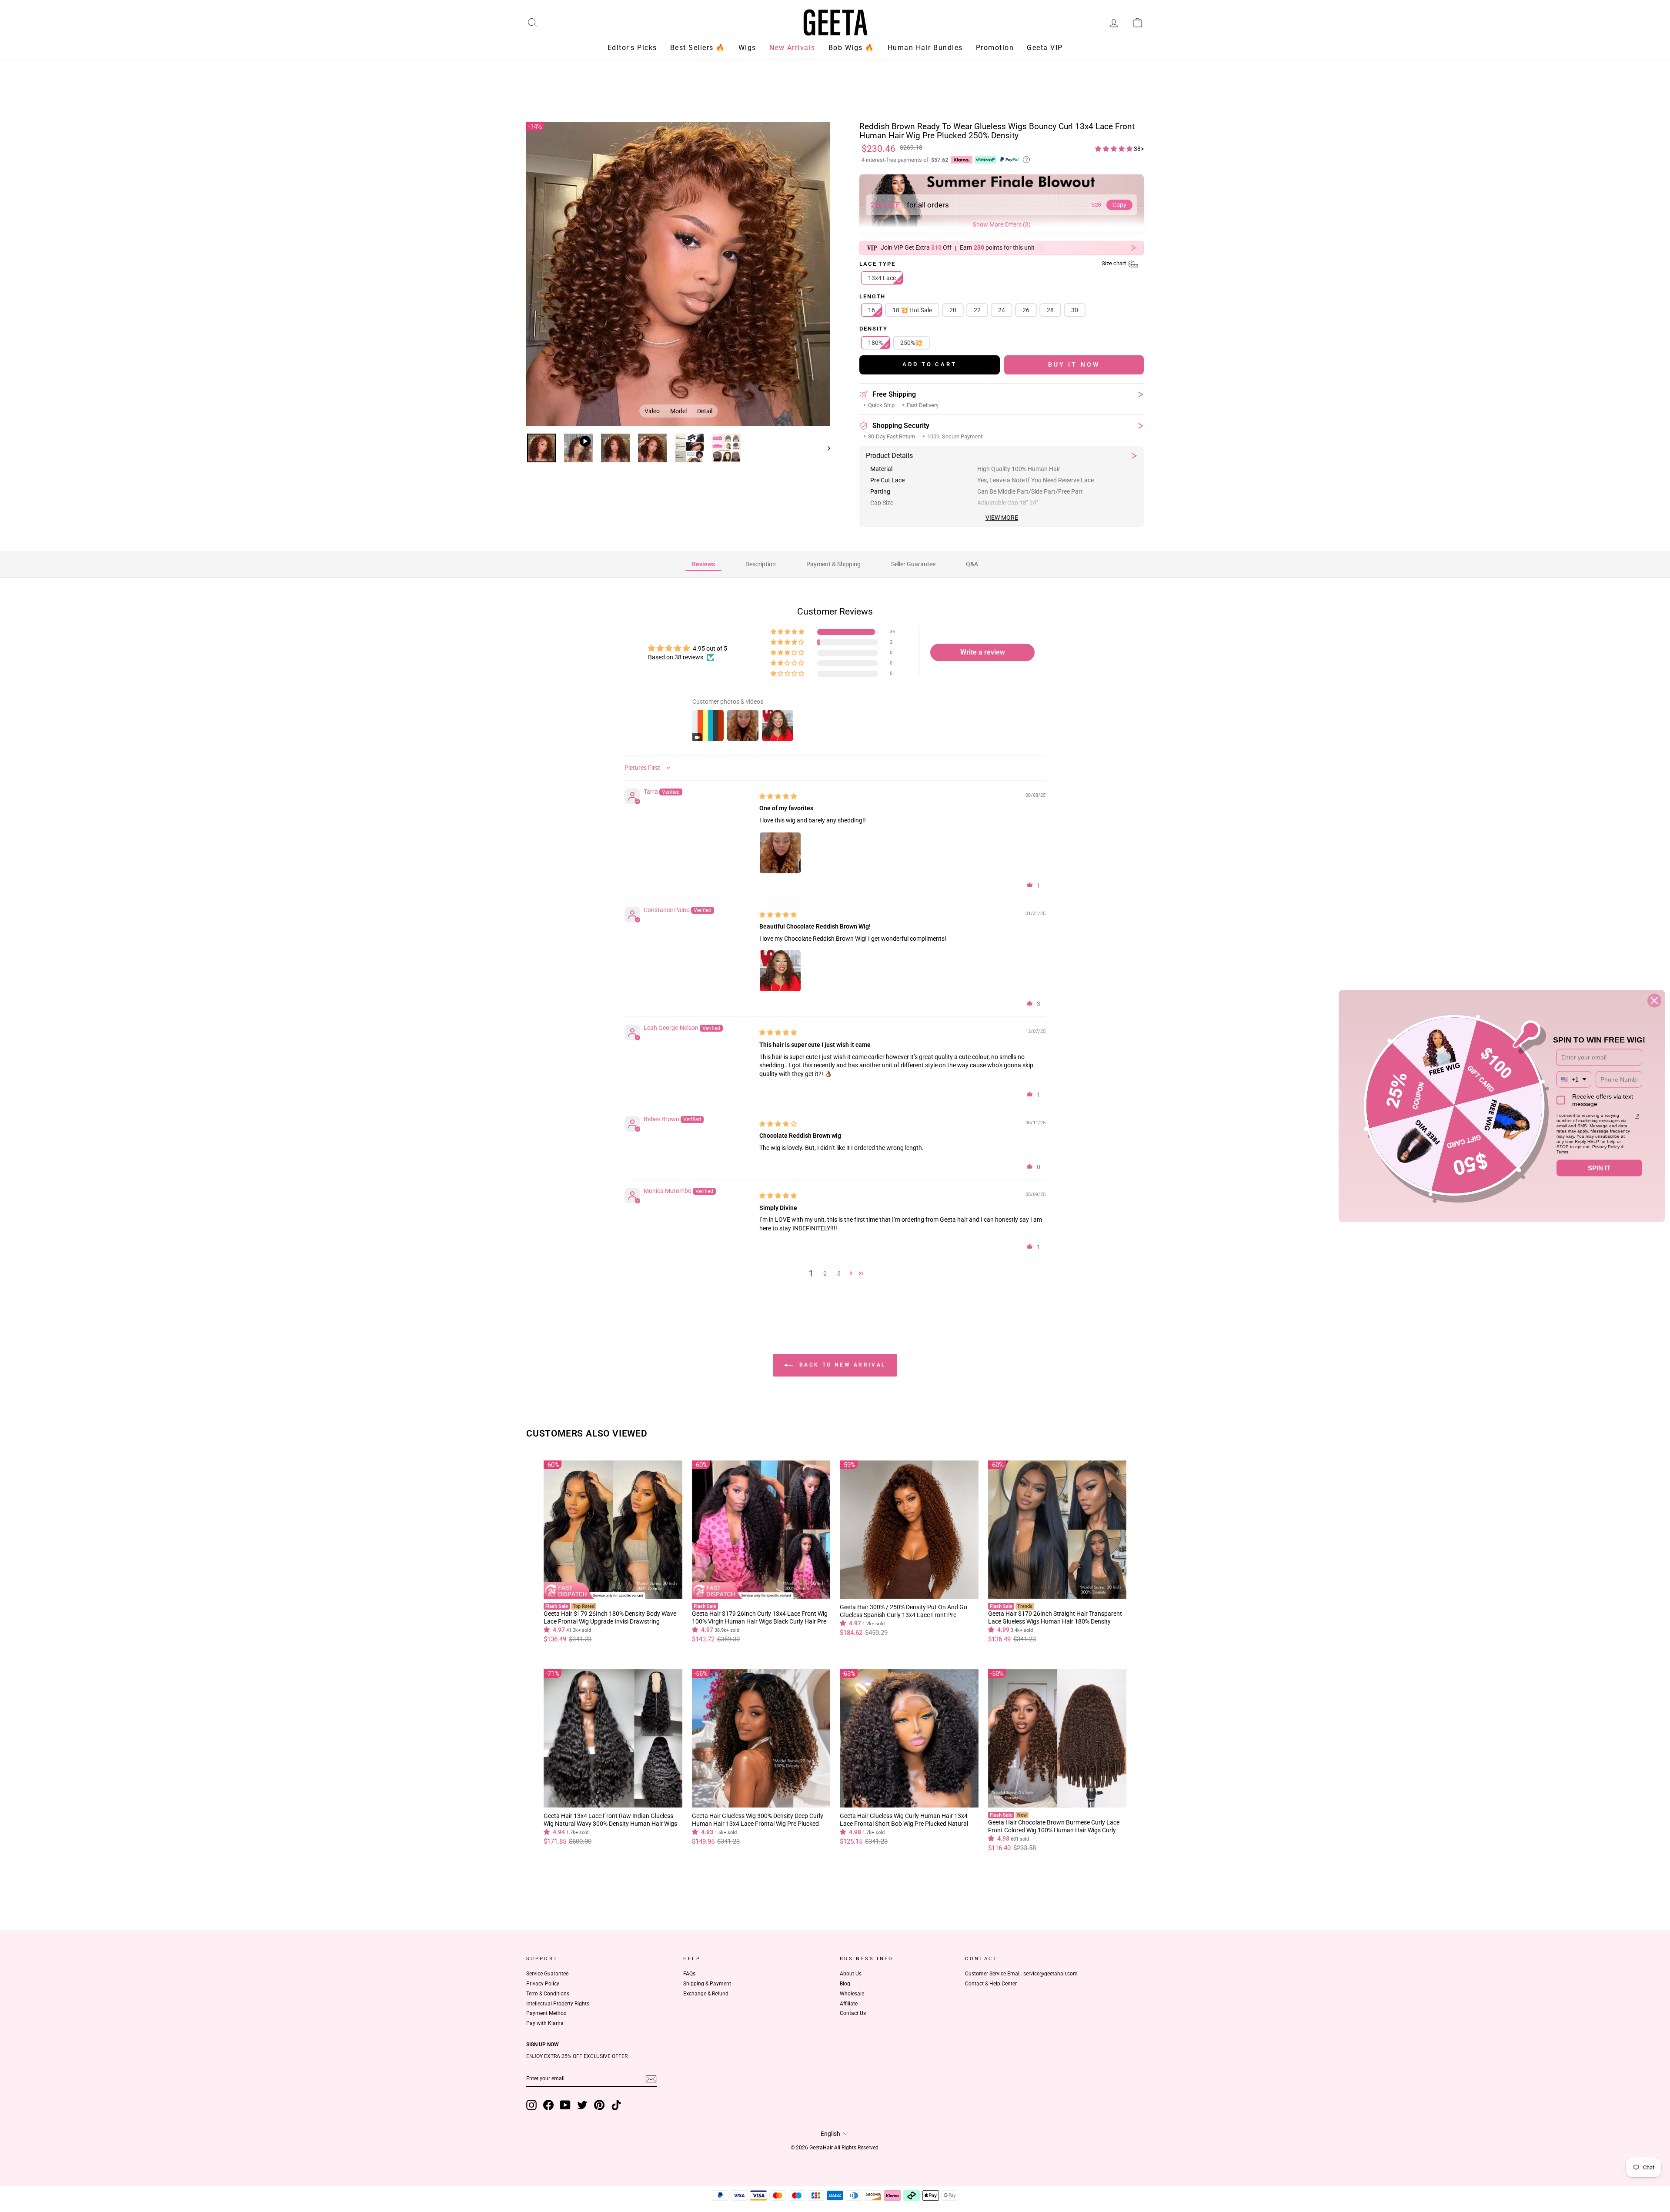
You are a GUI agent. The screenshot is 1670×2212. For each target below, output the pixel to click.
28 (1050, 309)
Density (873, 328)
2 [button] (825, 1272)
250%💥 (911, 341)
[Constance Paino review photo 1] (780, 969)
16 (872, 309)
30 (1075, 309)
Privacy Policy (543, 1982)
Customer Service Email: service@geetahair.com (1021, 1972)
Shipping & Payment (707, 1982)
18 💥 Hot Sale (912, 309)
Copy (1119, 204)
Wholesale (852, 1992)
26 (1026, 309)
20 (953, 309)
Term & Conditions (548, 1992)
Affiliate (849, 2002)
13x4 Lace (882, 276)
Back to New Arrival (841, 1363)
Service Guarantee (547, 1972)
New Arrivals (792, 48)
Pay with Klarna (545, 2022)
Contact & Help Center (991, 1982)
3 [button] (839, 1272)
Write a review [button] (983, 651)
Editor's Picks (632, 48)
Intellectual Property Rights (558, 2002)
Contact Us (853, 2012)
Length (872, 295)
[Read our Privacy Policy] (1637, 1117)
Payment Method (546, 2012)
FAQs (689, 1972)
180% (875, 341)
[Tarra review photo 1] (780, 852)
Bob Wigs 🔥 (852, 48)
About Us (851, 1972)
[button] (1114, 147)
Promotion (995, 48)
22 (977, 309)
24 (1002, 309)
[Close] (1654, 1001)
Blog (845, 1982)
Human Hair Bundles (925, 48)
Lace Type (993, 263)
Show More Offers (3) (1002, 223)
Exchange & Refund (706, 1992)
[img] (778, 795)
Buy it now (1074, 363)
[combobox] (1574, 1079)
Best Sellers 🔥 (698, 48)
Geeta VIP (1045, 48)
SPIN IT (1599, 1168)
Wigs (747, 48)
